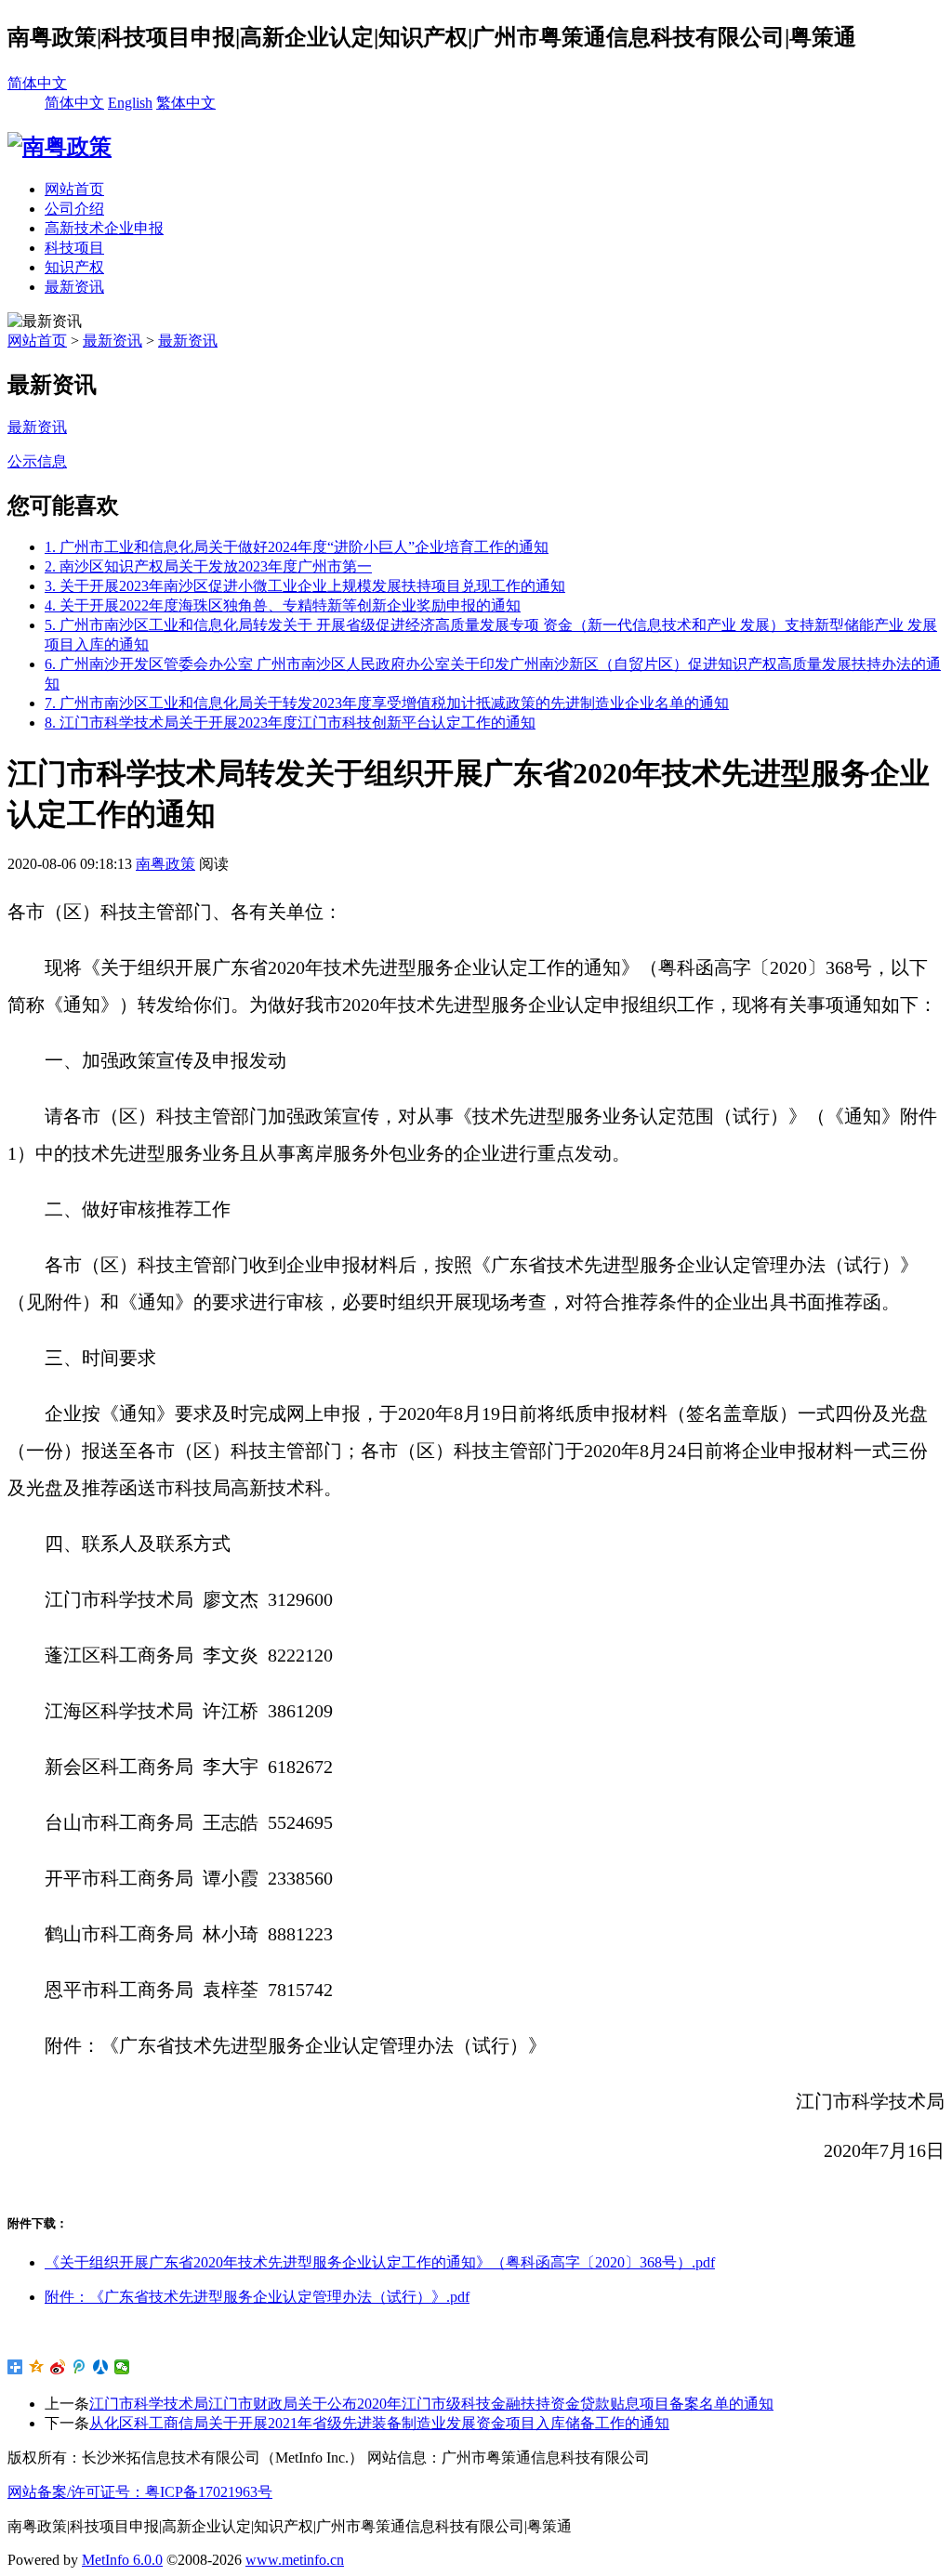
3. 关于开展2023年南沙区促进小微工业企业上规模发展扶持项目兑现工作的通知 (305, 586)
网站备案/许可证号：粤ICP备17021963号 (140, 2492)
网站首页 (74, 189)
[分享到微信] (122, 2367)
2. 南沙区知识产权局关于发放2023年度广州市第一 (208, 566)
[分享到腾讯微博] (79, 2367)
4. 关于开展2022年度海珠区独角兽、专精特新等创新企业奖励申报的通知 (283, 605)
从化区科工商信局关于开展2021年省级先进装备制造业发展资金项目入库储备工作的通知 (379, 2423)
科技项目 (74, 248)
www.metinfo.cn (295, 2560)
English (130, 103)
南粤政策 (165, 864)
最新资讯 (74, 287)
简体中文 (37, 83)
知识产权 (74, 267)
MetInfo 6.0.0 (122, 2560)
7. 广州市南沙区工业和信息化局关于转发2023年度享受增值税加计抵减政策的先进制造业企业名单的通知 (387, 703)
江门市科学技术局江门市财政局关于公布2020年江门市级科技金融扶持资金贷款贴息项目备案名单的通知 (431, 2404)
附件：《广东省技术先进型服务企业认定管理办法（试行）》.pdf (257, 2297)
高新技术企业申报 (104, 228)
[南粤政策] (59, 147)
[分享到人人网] (101, 2367)
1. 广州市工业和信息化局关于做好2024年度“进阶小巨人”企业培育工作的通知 (297, 547)
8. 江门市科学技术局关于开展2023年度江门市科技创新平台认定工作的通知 (290, 723)
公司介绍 (74, 209)
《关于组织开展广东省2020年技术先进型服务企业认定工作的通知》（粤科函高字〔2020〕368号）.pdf (380, 2262)
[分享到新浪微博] (58, 2367)
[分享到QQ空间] (37, 2367)
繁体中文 (186, 103)
